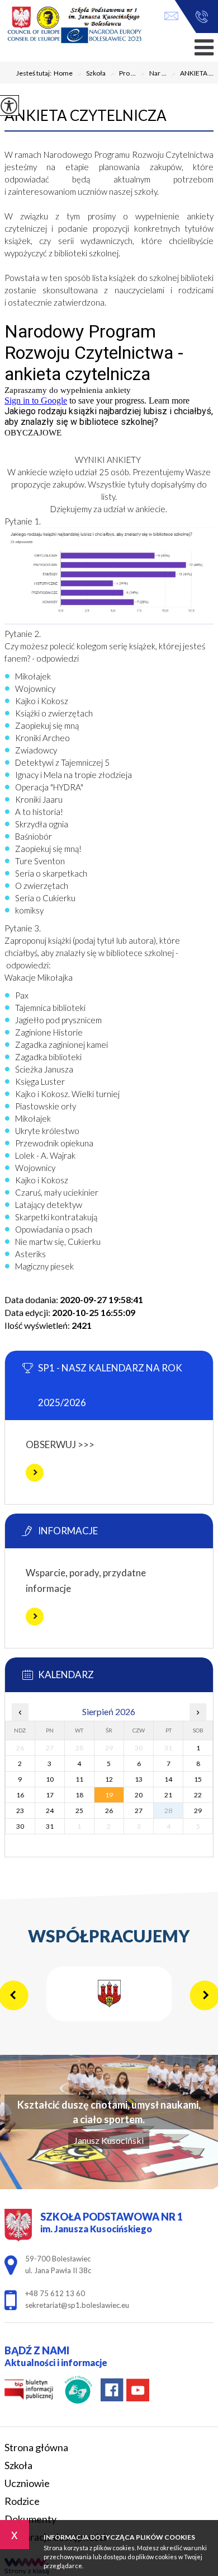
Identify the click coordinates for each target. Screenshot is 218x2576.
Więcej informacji (35, 1473)
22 (198, 1795)
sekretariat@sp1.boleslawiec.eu (174, 17)
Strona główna (36, 2447)
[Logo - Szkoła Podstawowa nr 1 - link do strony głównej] (74, 25)
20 (139, 1795)
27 (139, 1811)
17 (50, 1795)
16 (20, 1795)
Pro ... (123, 74)
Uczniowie (27, 2483)
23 (20, 1811)
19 (109, 1795)
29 (198, 1811)
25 (79, 1811)
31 (50, 1826)
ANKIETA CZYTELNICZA (86, 115)
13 (139, 1779)
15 (198, 1779)
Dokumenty (30, 2519)
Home (63, 73)
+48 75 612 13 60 (199, 17)
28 (168, 1811)
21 (168, 1795)
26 (109, 1811)
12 (109, 1779)
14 (168, 1779)
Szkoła (91, 74)
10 (50, 1779)
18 (79, 1795)
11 (79, 1779)
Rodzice (22, 2501)
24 (50, 1811)
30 (20, 1826)
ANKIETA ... (192, 74)
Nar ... (153, 74)
